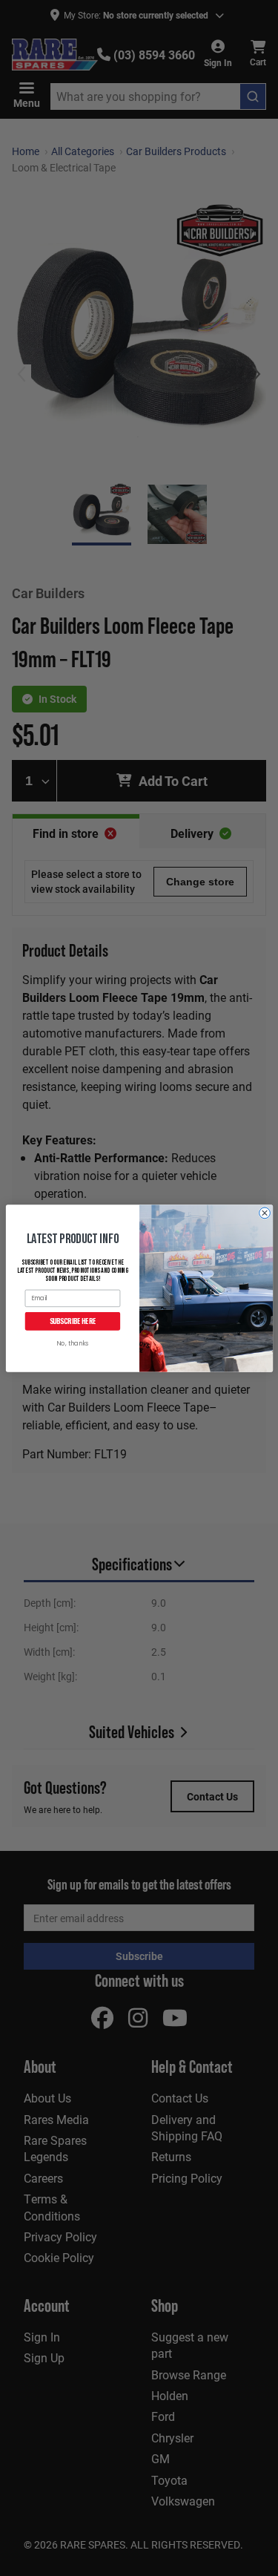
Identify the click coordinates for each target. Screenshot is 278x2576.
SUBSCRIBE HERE (72, 1321)
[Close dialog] (264, 1213)
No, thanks (72, 1344)
